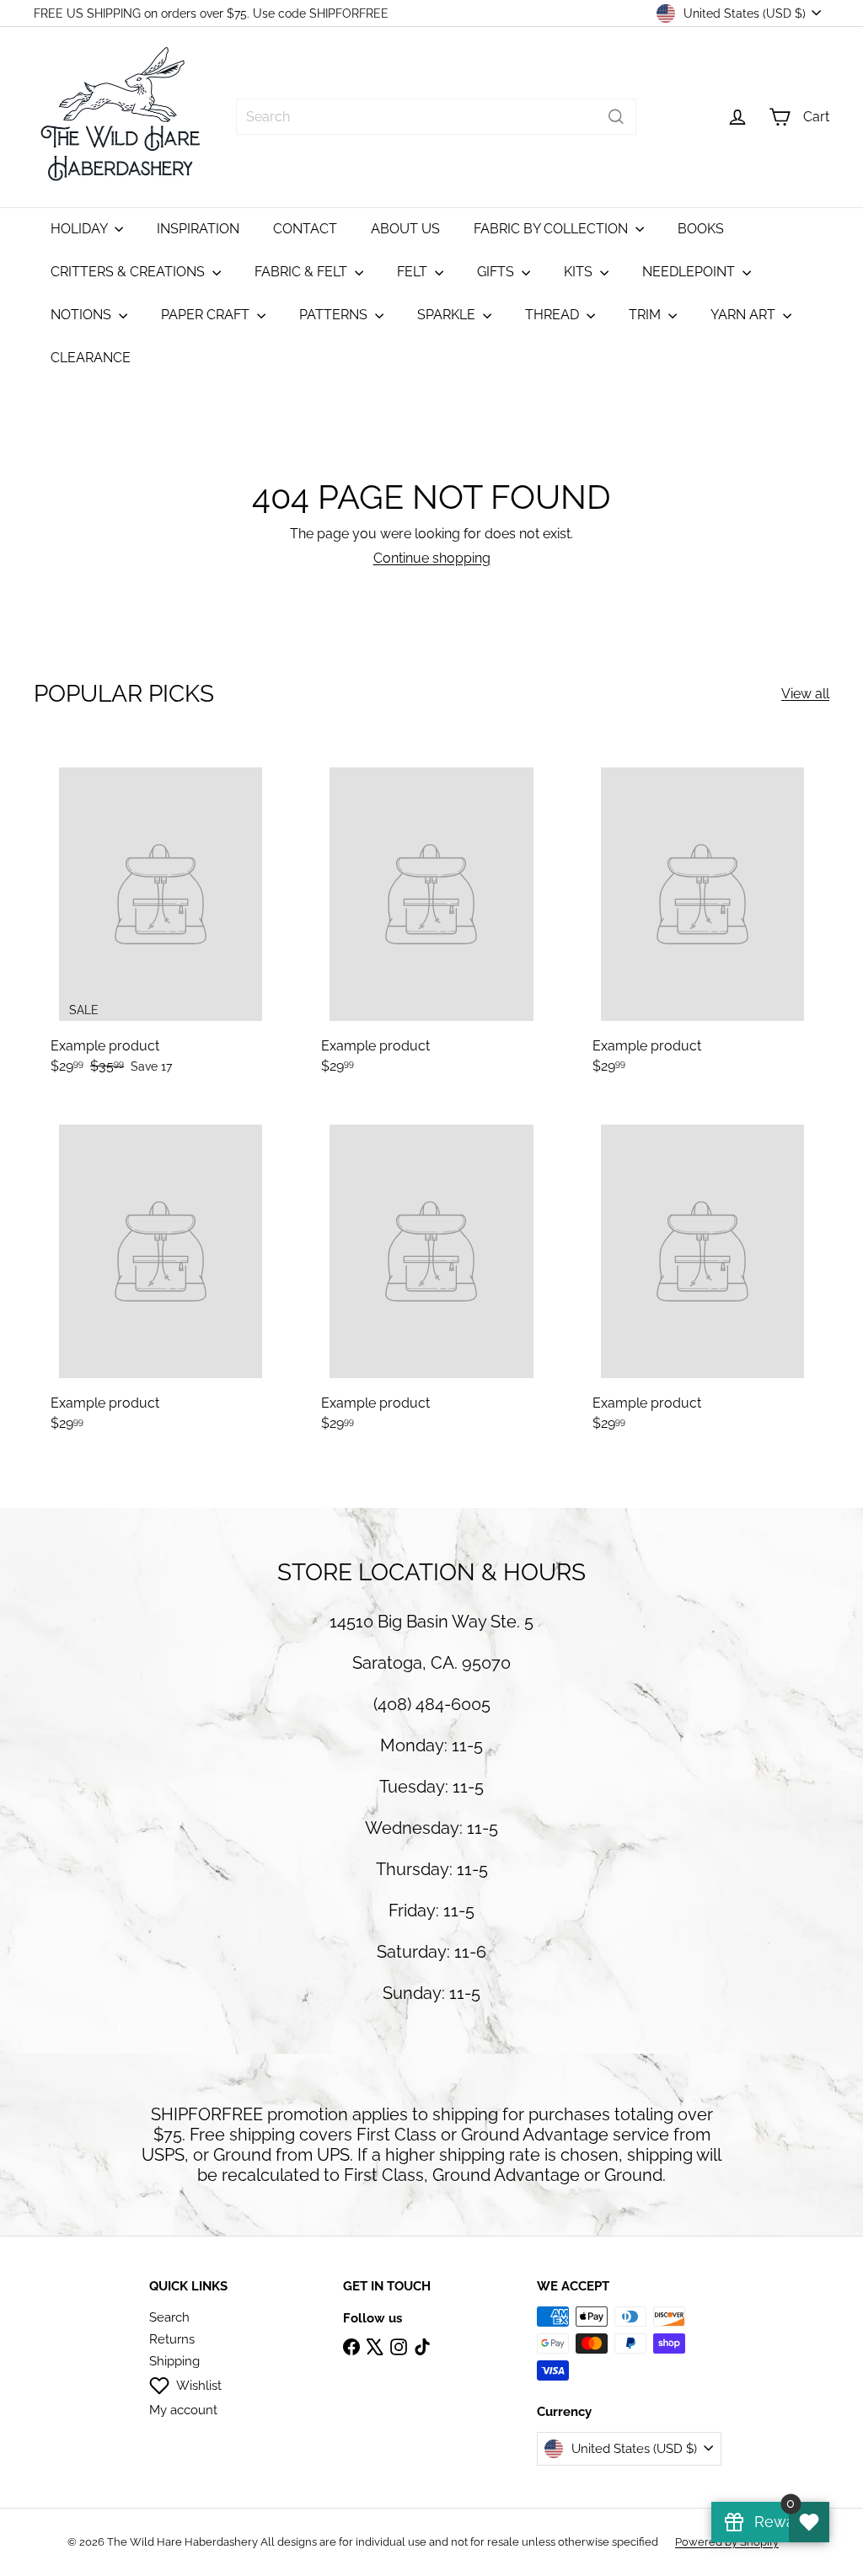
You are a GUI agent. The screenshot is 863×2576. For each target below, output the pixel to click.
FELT (414, 272)
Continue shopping (432, 558)
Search (169, 2317)
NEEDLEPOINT (690, 272)
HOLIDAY (80, 229)
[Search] (616, 117)
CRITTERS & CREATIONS (129, 272)
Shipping (174, 2361)
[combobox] (436, 117)
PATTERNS (335, 315)
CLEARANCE (91, 358)
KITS (580, 272)
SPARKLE (448, 315)
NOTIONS (83, 315)
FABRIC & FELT (303, 272)
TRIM (646, 315)
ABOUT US (405, 229)
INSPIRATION (198, 229)
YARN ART (745, 315)
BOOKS (701, 229)
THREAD (554, 315)
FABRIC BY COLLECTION (552, 229)
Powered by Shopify (727, 2542)
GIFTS (497, 272)
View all (805, 694)
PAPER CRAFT (207, 315)
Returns (172, 2339)
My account (183, 2410)
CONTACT (305, 229)
